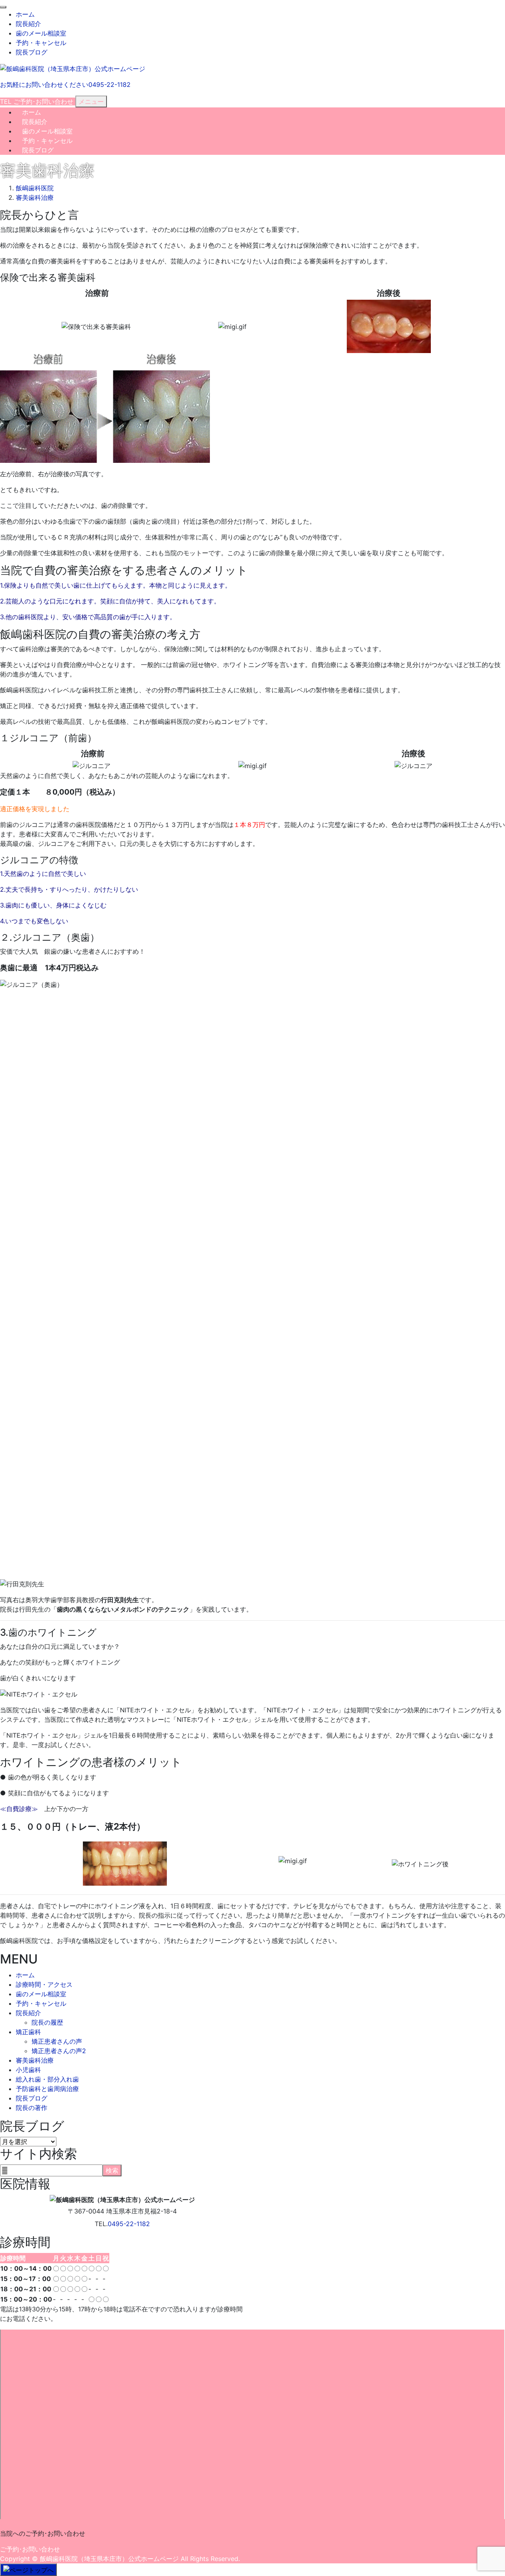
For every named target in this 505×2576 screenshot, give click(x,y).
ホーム (25, 14)
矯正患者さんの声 (57, 2041)
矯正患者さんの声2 (59, 2051)
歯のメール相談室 (41, 33)
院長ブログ (32, 52)
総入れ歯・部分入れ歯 (47, 2079)
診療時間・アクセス (44, 1984)
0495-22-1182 (129, 2224)
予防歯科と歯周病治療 (47, 2089)
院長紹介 (28, 24)
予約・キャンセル (41, 43)
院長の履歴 (47, 2022)
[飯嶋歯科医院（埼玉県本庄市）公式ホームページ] (73, 68)
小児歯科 (28, 2070)
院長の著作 (32, 2108)
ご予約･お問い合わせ (30, 2549)
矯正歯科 (28, 2032)
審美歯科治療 (35, 2060)
